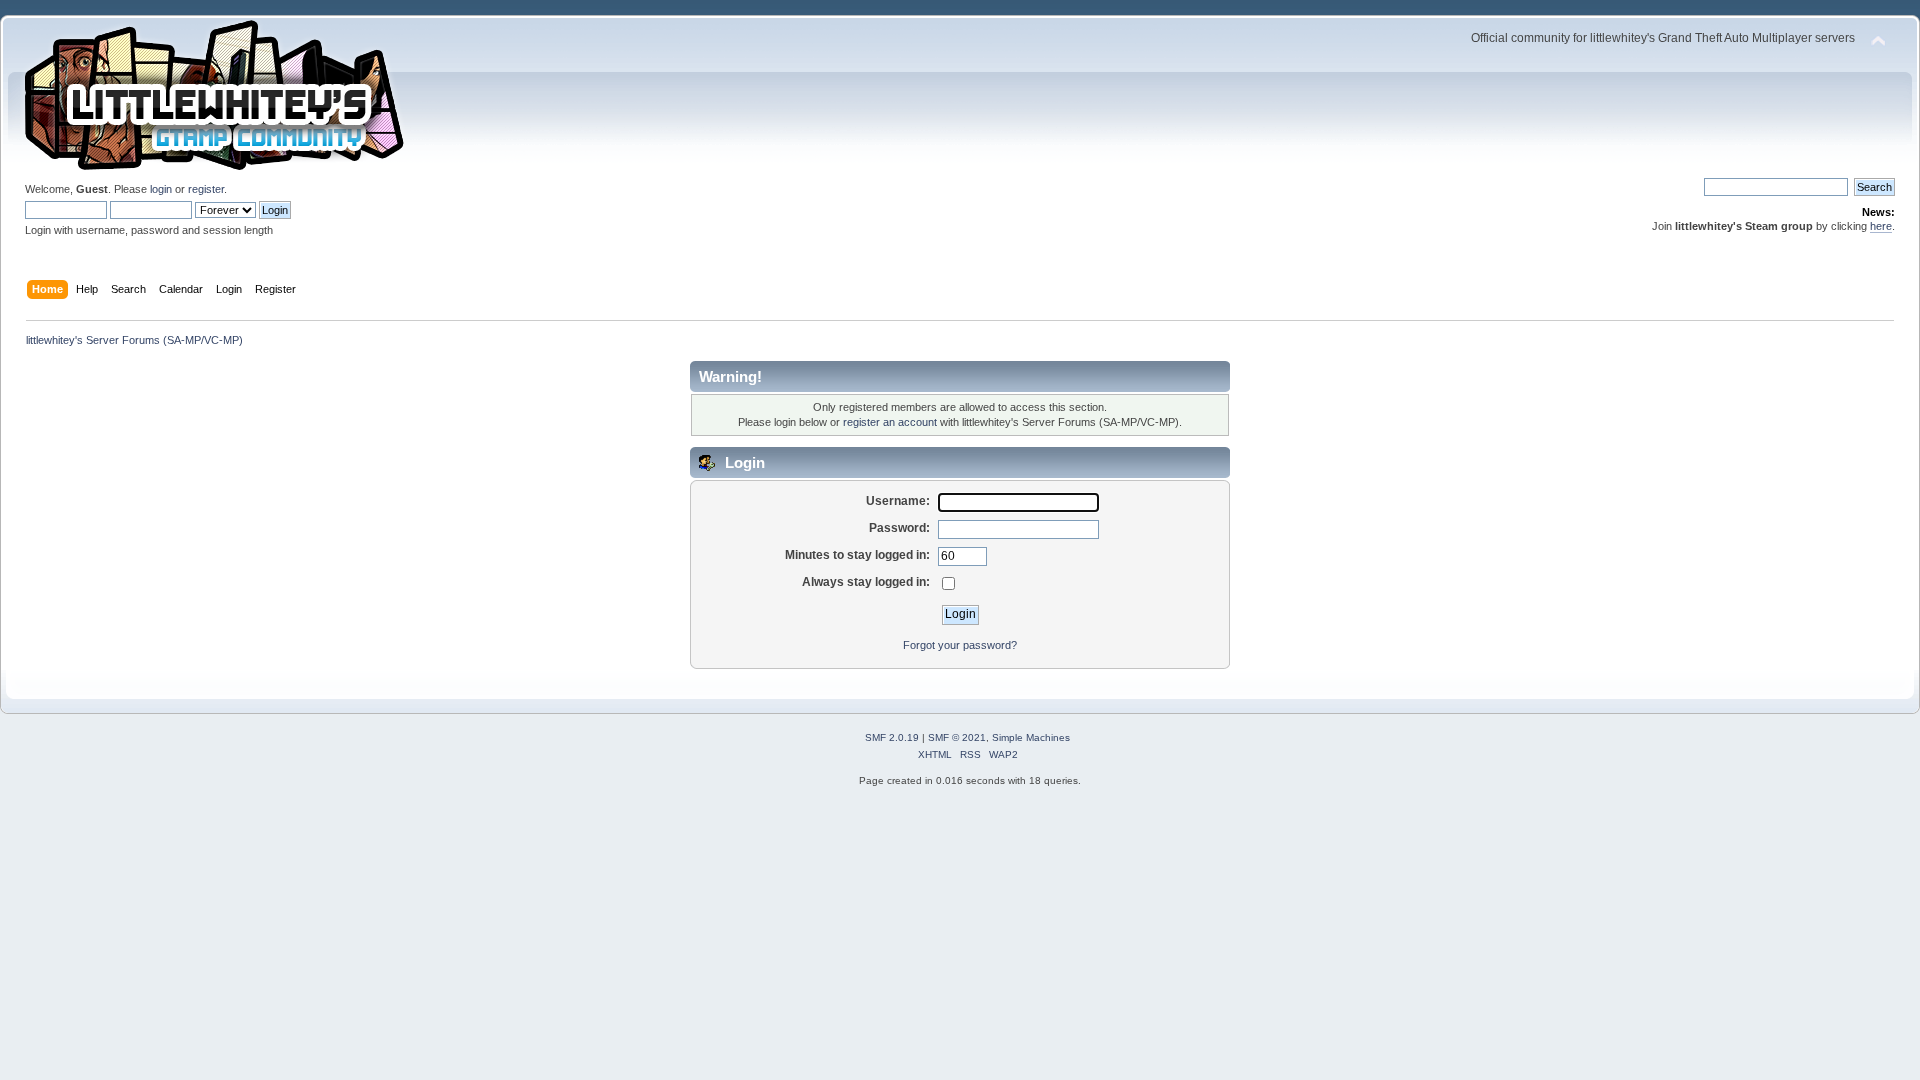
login (161, 189)
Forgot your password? (960, 645)
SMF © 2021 (957, 737)
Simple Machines (1031, 737)
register (206, 189)
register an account (890, 422)
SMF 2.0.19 (892, 737)
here (1881, 226)
